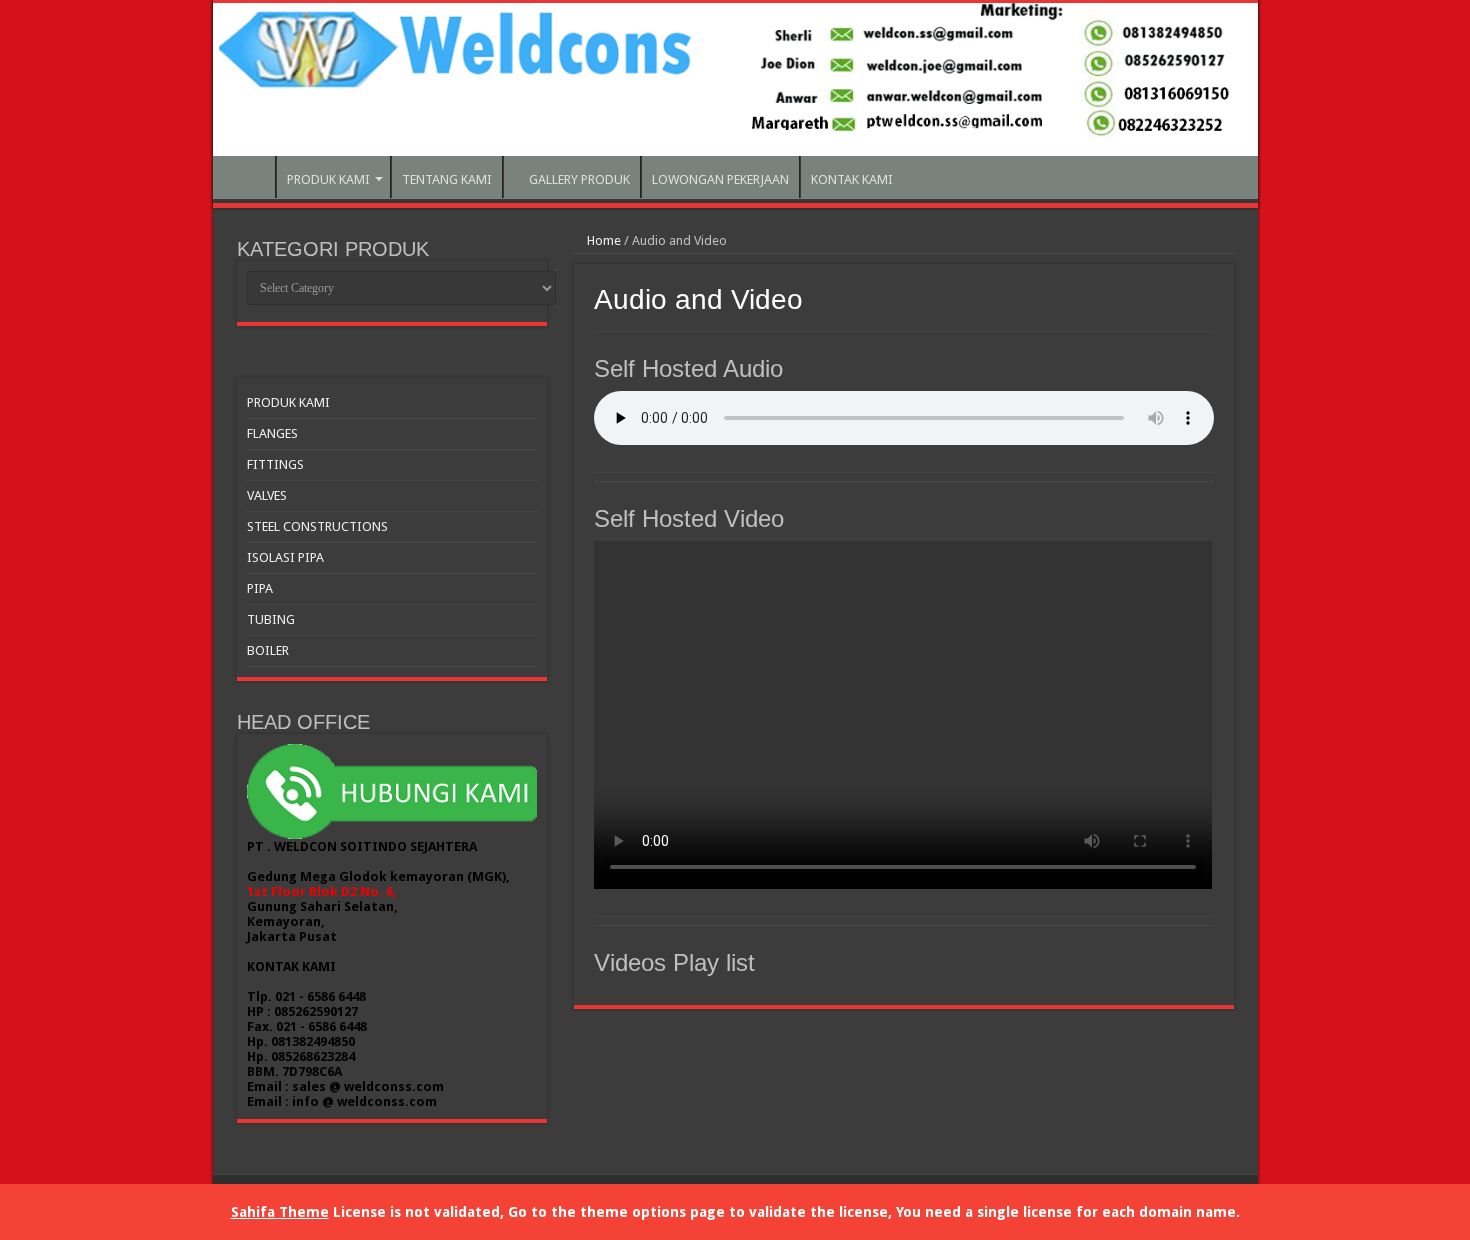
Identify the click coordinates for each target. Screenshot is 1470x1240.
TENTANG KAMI (447, 179)
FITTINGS (275, 464)
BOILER (268, 650)
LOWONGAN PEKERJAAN (720, 179)
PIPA (260, 588)
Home (602, 240)
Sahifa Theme (280, 1212)
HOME (249, 177)
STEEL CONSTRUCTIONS (317, 526)
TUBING (271, 619)
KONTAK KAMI (852, 179)
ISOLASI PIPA (285, 557)
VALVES (267, 495)
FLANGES (272, 433)
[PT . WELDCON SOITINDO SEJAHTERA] (735, 79)
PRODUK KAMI (328, 179)
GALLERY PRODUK (579, 179)
